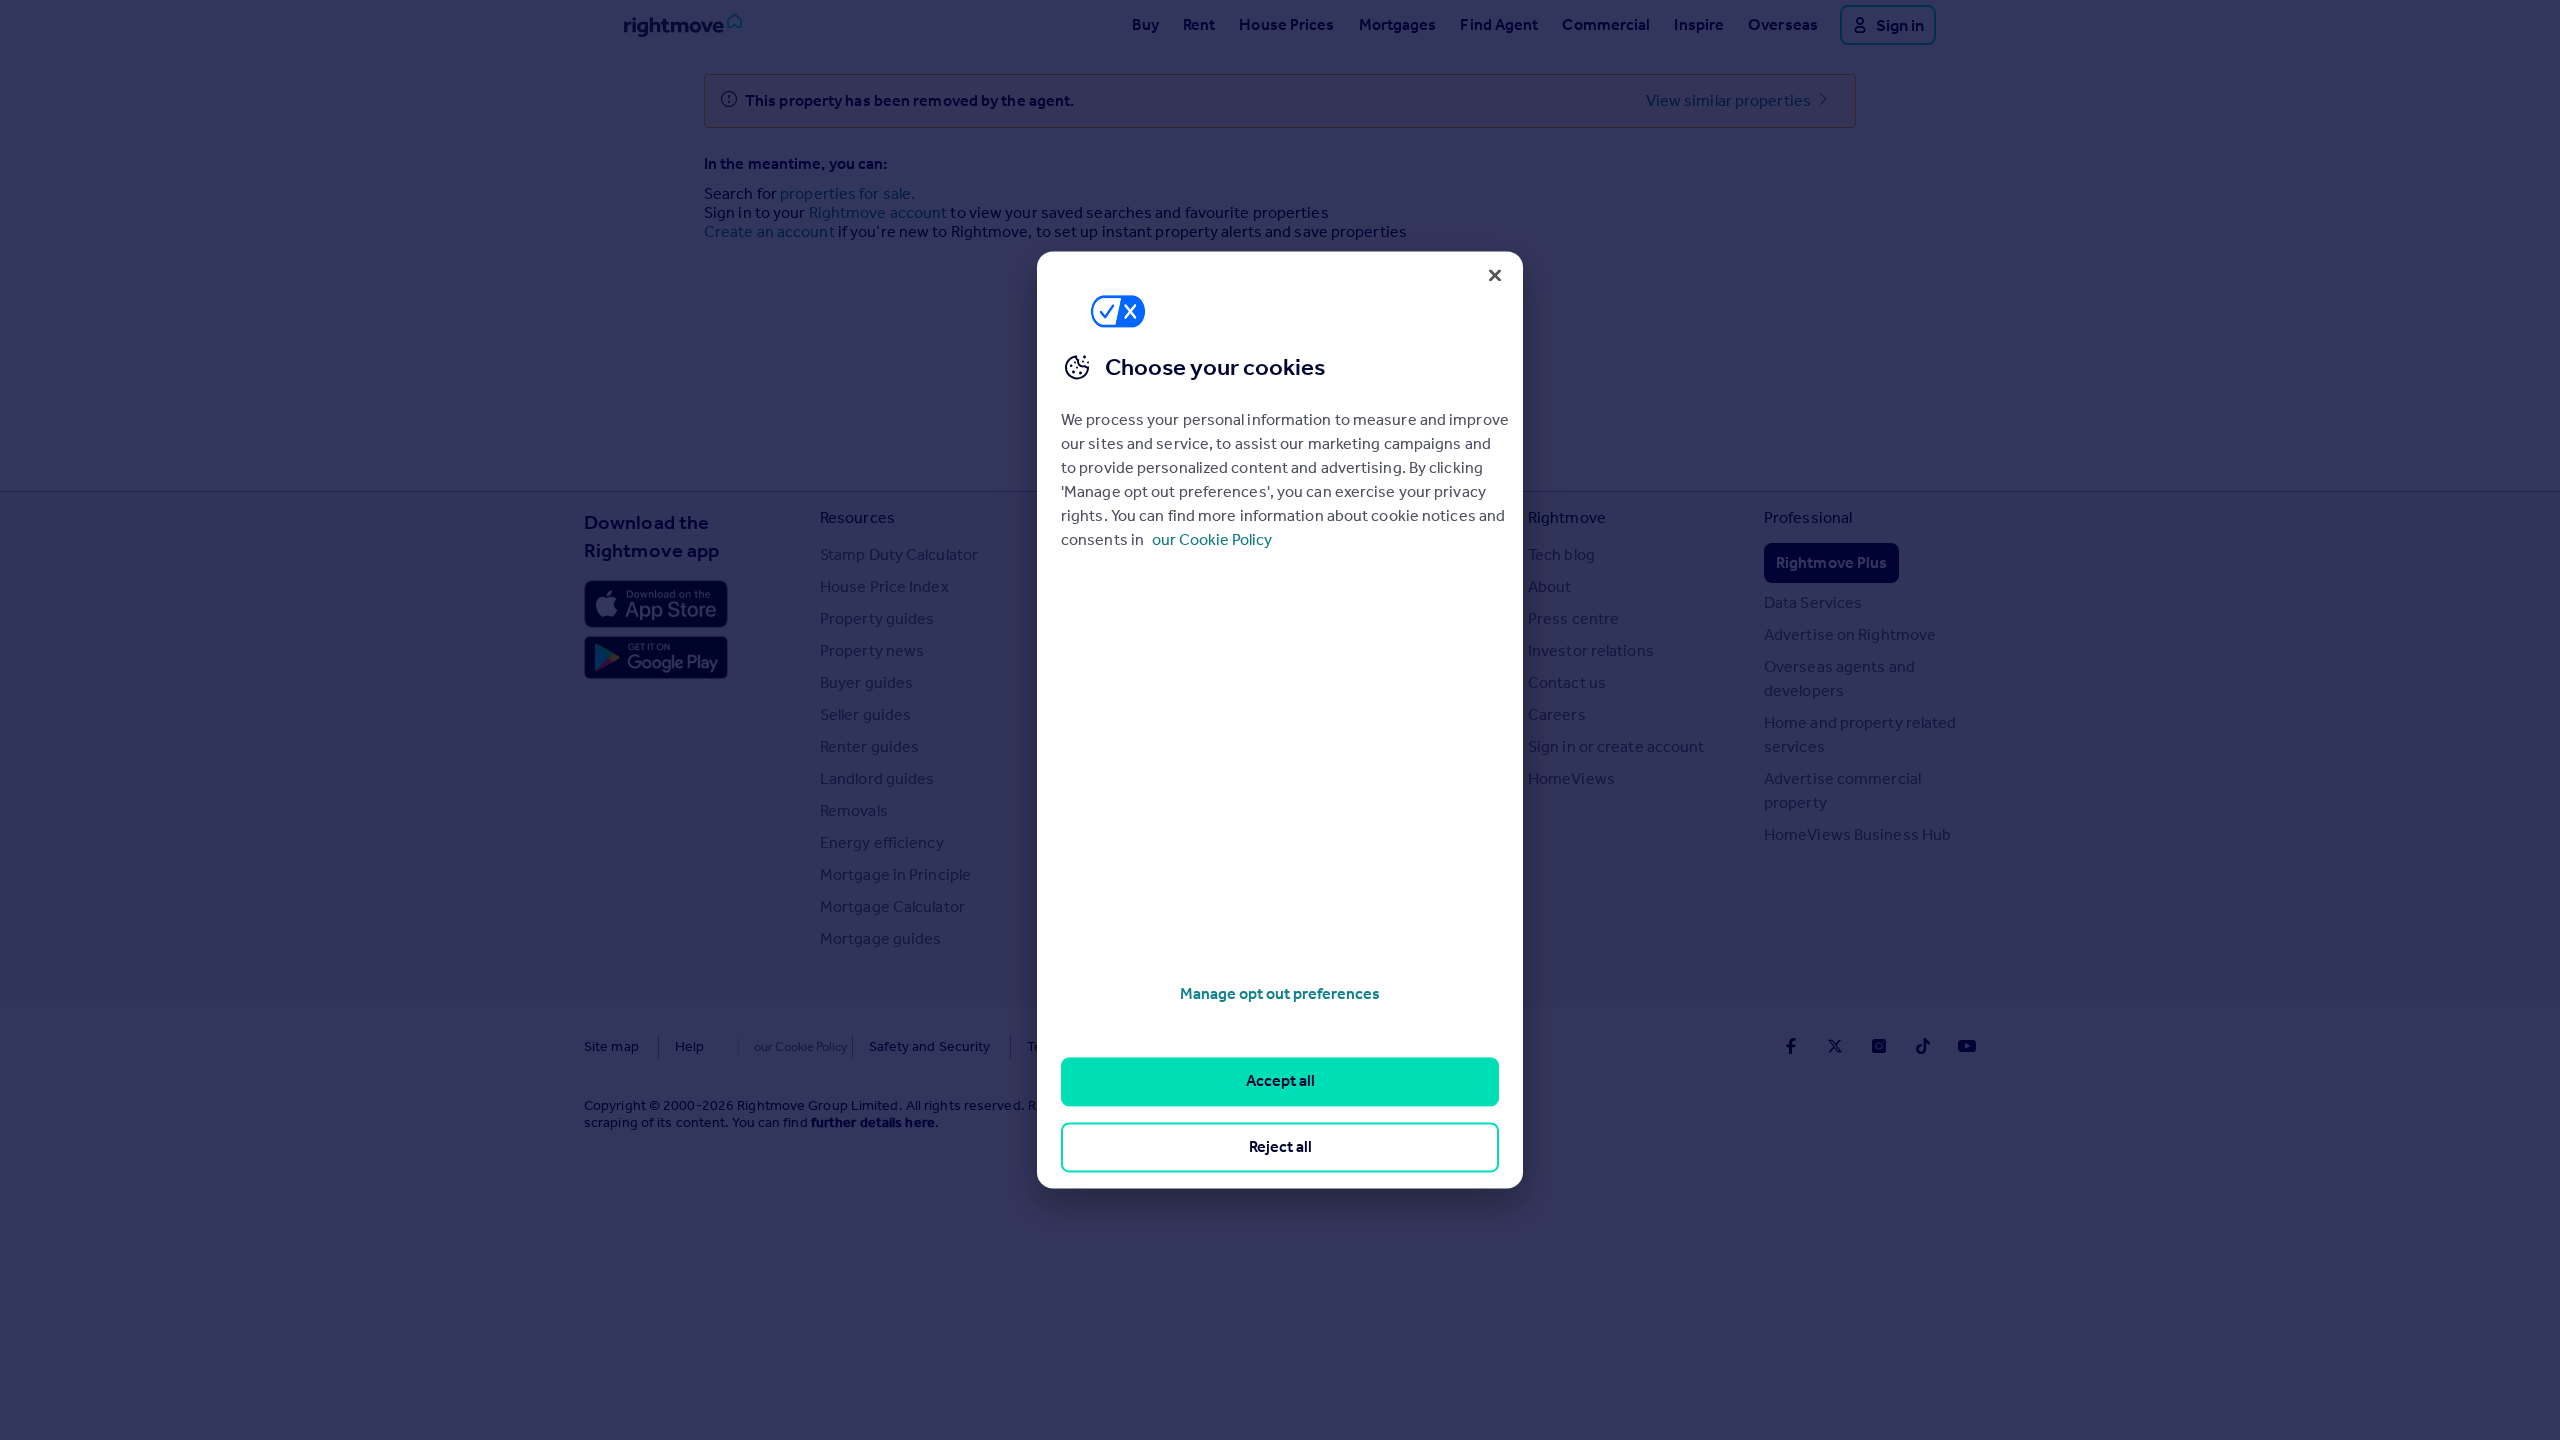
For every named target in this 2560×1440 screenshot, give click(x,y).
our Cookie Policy (1212, 539)
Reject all (1280, 1146)
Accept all (1280, 1081)
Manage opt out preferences (1280, 993)
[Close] (1495, 275)
